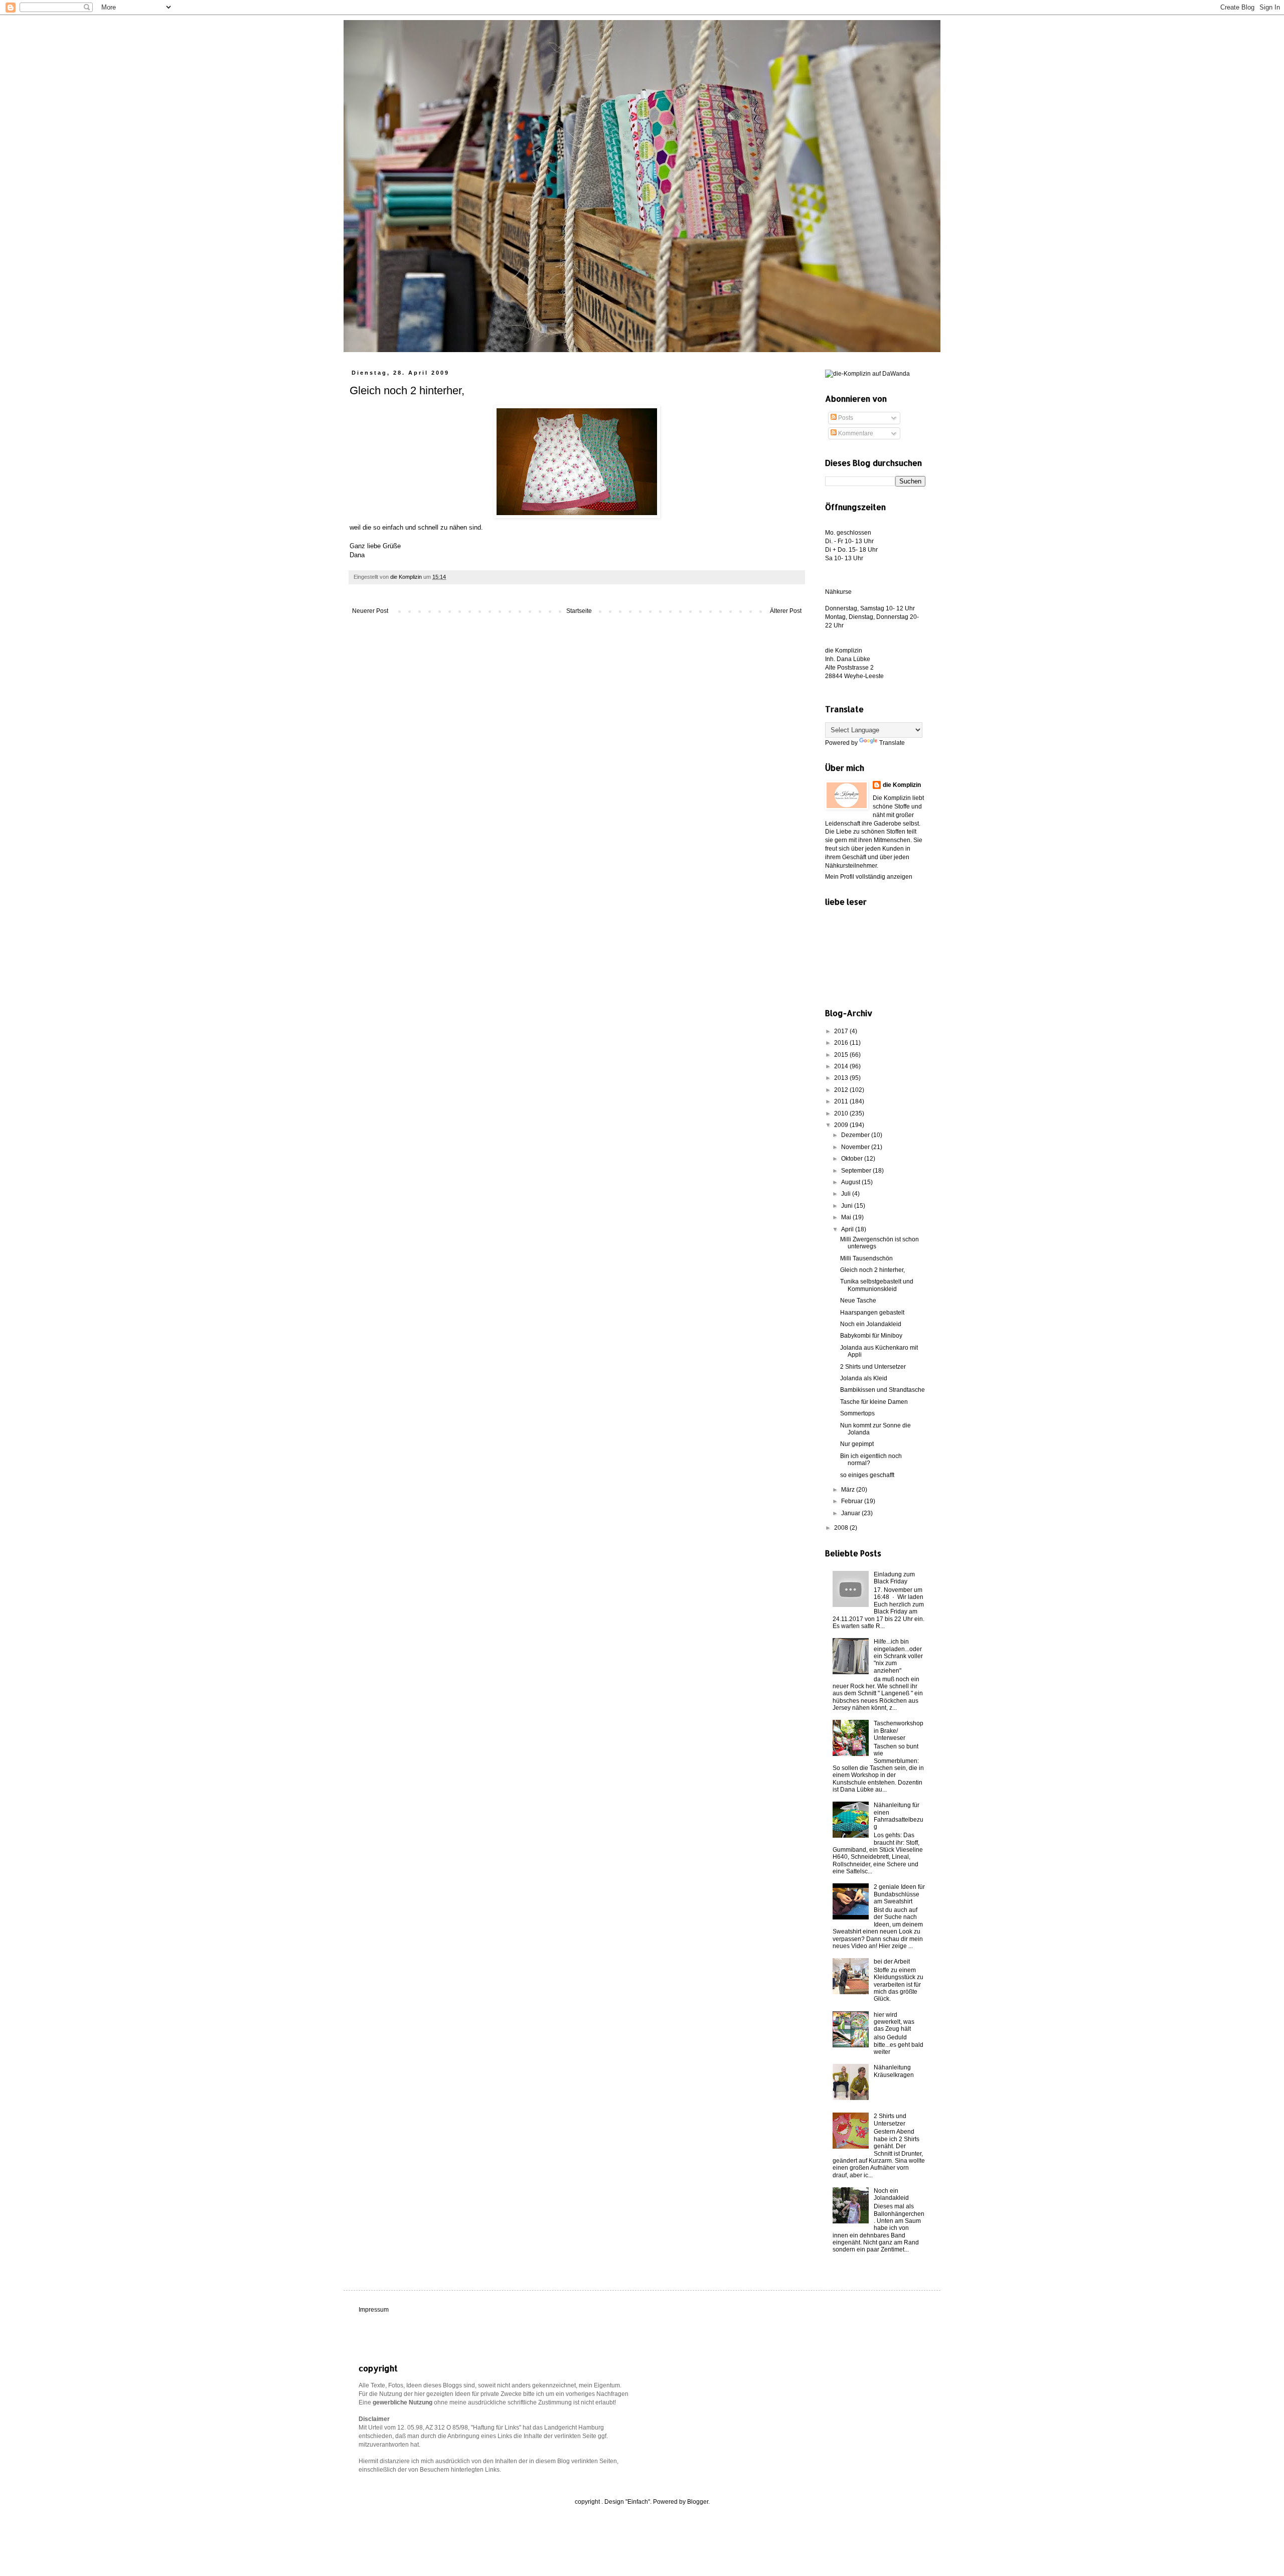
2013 (842, 1078)
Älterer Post (786, 611)
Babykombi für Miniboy (871, 1336)
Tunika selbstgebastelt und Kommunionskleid (877, 1285)
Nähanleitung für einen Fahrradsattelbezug (899, 1816)
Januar (851, 1513)
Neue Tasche (858, 1301)
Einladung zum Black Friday (894, 1578)
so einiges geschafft (867, 1475)
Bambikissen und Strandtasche (882, 1390)
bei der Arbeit (892, 1962)
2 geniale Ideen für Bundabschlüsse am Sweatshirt (899, 1894)
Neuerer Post (370, 611)
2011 (842, 1101)
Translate (892, 743)
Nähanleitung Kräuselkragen (894, 2071)
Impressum (374, 2310)
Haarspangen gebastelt (872, 1313)
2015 (842, 1055)
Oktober (853, 1159)
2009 (842, 1125)
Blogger (698, 2502)
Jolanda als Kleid (864, 1378)
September (857, 1171)
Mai (847, 1217)
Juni (848, 1206)
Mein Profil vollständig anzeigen (869, 877)
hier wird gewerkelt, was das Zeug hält (894, 2022)
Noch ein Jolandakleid (871, 1324)
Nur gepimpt (857, 1444)
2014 (842, 1066)
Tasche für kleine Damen (874, 1402)
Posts (845, 418)
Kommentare (855, 433)
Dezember (856, 1135)
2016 (842, 1043)
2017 (842, 1031)
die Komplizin (902, 785)
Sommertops (857, 1413)
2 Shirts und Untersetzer (873, 1367)
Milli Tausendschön (866, 1258)
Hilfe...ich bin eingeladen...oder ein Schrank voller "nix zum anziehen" (898, 1656)
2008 (842, 1528)
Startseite (579, 611)
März (849, 1490)
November (856, 1147)
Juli (847, 1194)
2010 (842, 1113)
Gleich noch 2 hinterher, (872, 1270)
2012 (842, 1090)
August (851, 1182)
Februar (853, 1501)
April (848, 1229)
